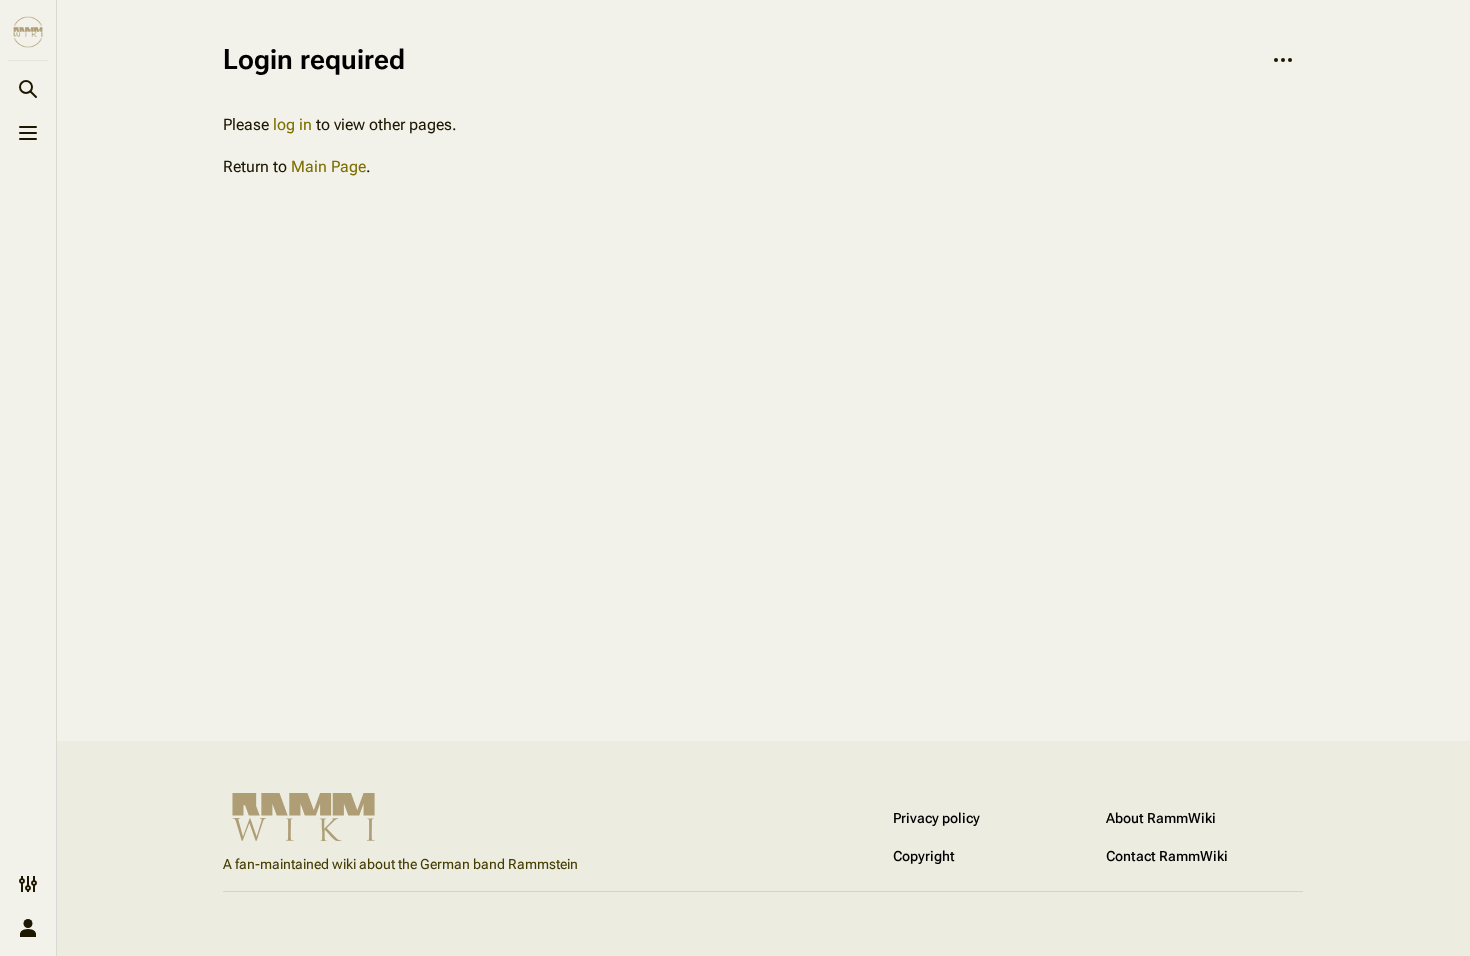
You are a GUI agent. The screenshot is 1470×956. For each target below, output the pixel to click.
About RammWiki (1161, 818)
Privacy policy (936, 818)
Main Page (328, 166)
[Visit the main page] (28, 32)
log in (292, 124)
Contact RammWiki (1167, 856)
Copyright (924, 856)
